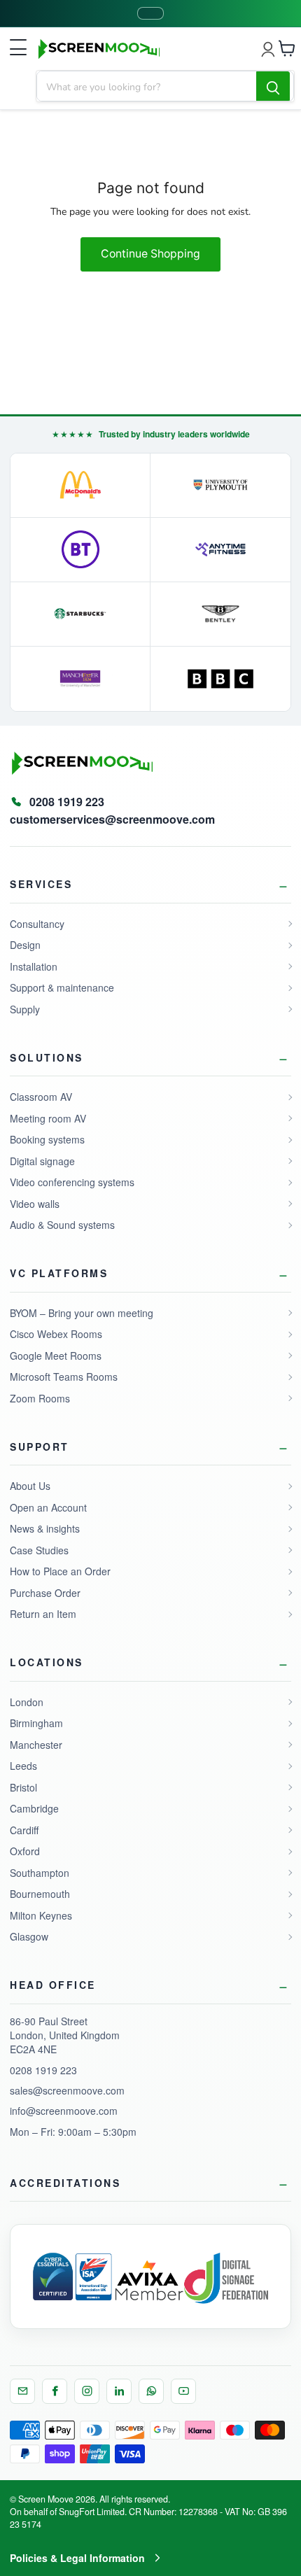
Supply (25, 1009)
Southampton (40, 1873)
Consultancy (37, 924)
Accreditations (65, 2183)
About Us (30, 1486)
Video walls (35, 1204)
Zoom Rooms (40, 1398)
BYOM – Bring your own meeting (82, 1313)
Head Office (53, 1985)
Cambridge (34, 1808)
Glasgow (29, 1936)
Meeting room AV (48, 1118)
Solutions (47, 1057)
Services (41, 884)
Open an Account (48, 1507)
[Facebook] (55, 2391)
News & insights (45, 1528)
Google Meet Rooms (56, 1356)
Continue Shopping (150, 254)
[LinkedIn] (119, 2391)
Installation (34, 966)
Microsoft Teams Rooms (64, 1377)
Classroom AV (41, 1097)
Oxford (25, 1851)
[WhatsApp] (151, 2391)
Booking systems (47, 1139)
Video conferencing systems (72, 1182)
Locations (47, 1662)
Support (40, 1447)
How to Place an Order (60, 1571)
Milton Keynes (41, 1915)
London (27, 1702)
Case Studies (39, 1550)
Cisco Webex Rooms (56, 1334)
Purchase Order (45, 1593)
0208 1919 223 (43, 2070)
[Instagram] (87, 2391)
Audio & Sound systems (62, 1225)
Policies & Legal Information (77, 2558)
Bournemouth (40, 1894)
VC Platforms (59, 1273)
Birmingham (36, 1723)
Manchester (36, 1745)
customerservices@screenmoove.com (112, 819)
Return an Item (43, 1614)
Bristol (23, 1787)
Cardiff (24, 1830)
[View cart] (287, 48)
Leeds (23, 1766)
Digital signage (42, 1161)
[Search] (273, 87)
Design (25, 945)
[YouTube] (183, 2391)
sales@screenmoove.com (67, 2090)
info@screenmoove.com (64, 2111)
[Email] (22, 2391)
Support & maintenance (62, 987)
